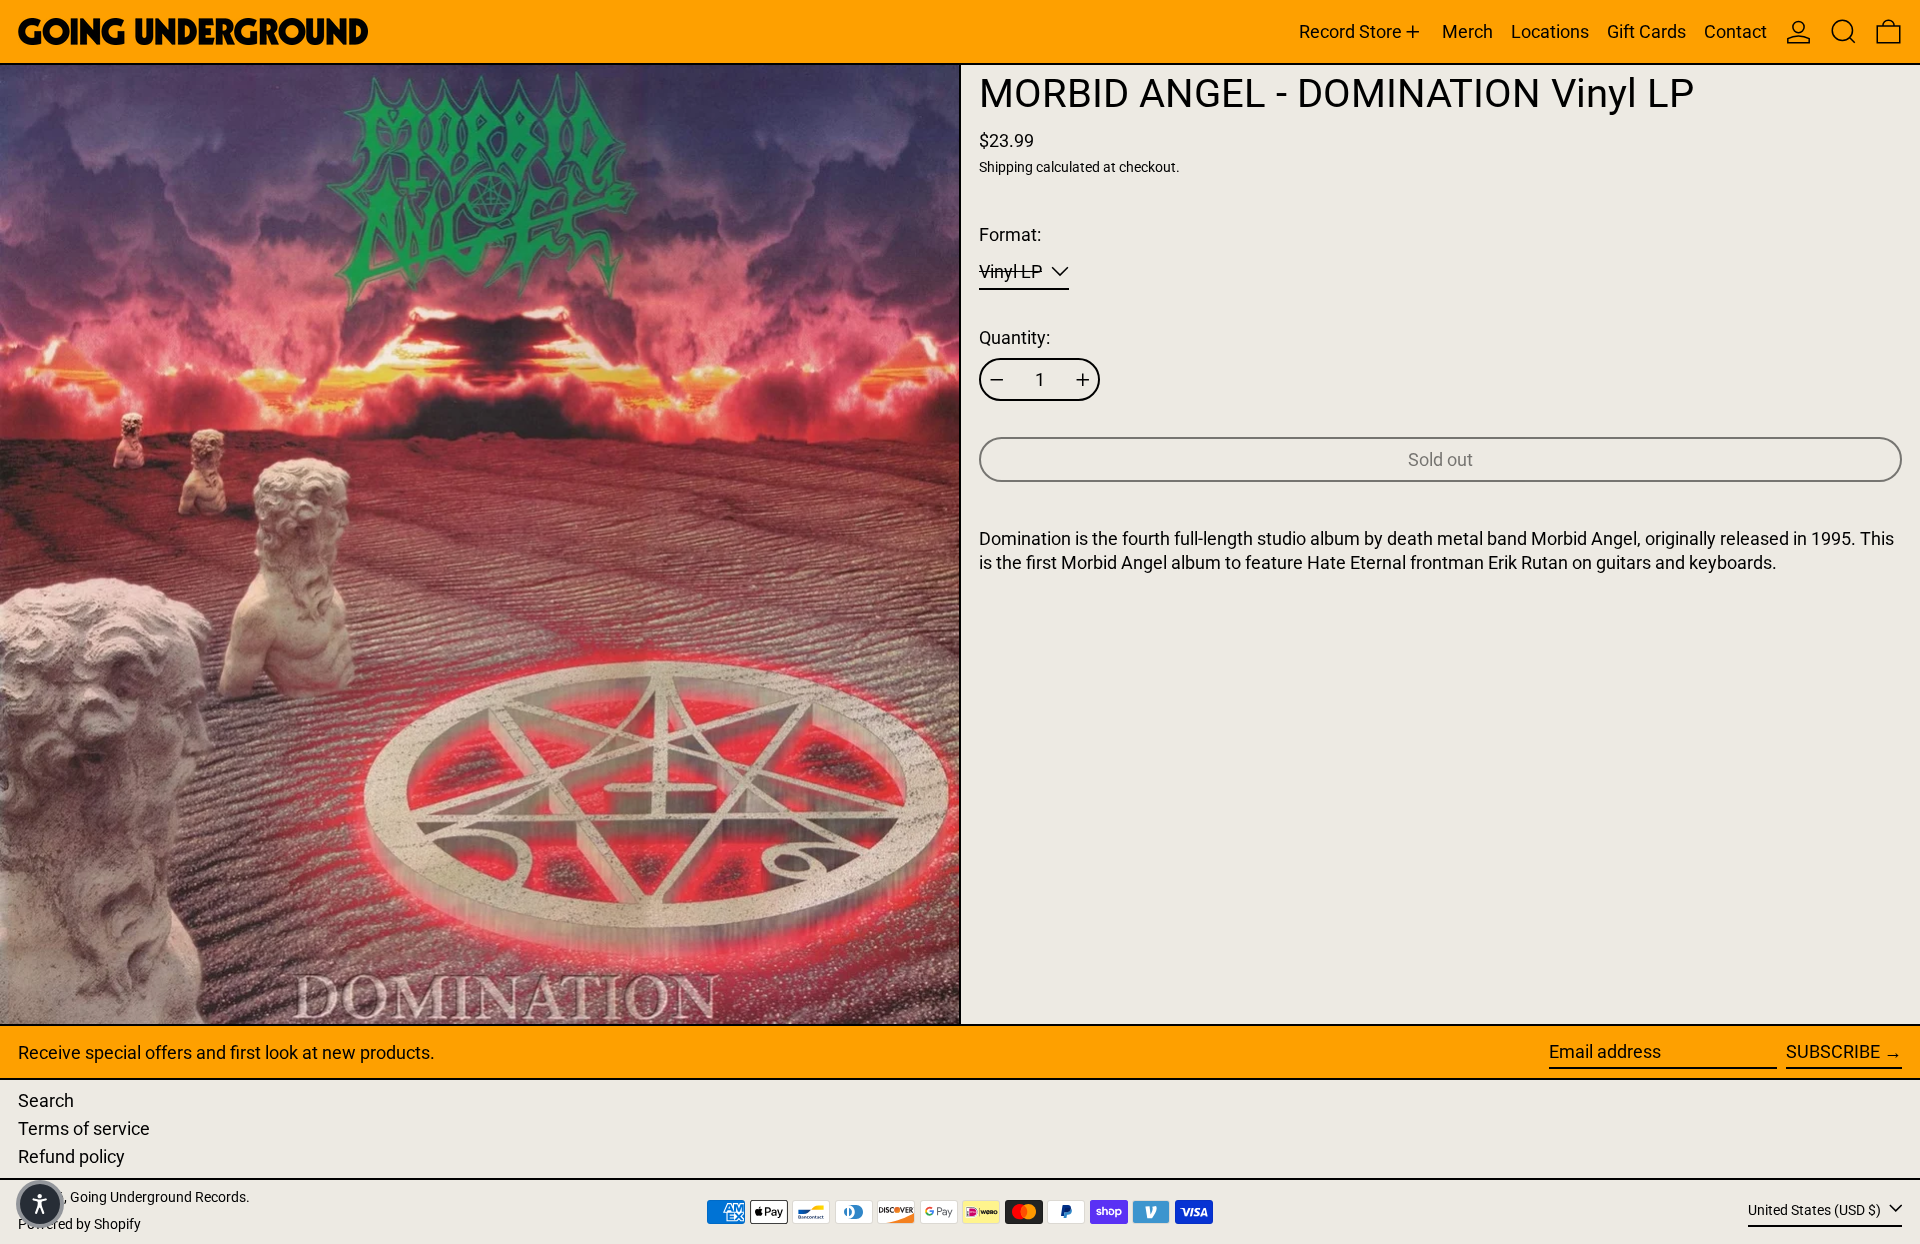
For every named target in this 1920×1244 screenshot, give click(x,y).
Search (46, 1100)
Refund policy (71, 1156)
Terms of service (84, 1128)
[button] (1843, 31)
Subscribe (1833, 1051)
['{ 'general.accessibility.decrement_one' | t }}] (997, 380)
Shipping (1006, 167)
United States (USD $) (1816, 1210)
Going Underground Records (158, 1197)
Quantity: (1014, 337)
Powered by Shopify (79, 1224)
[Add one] (1083, 380)
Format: (1010, 234)
